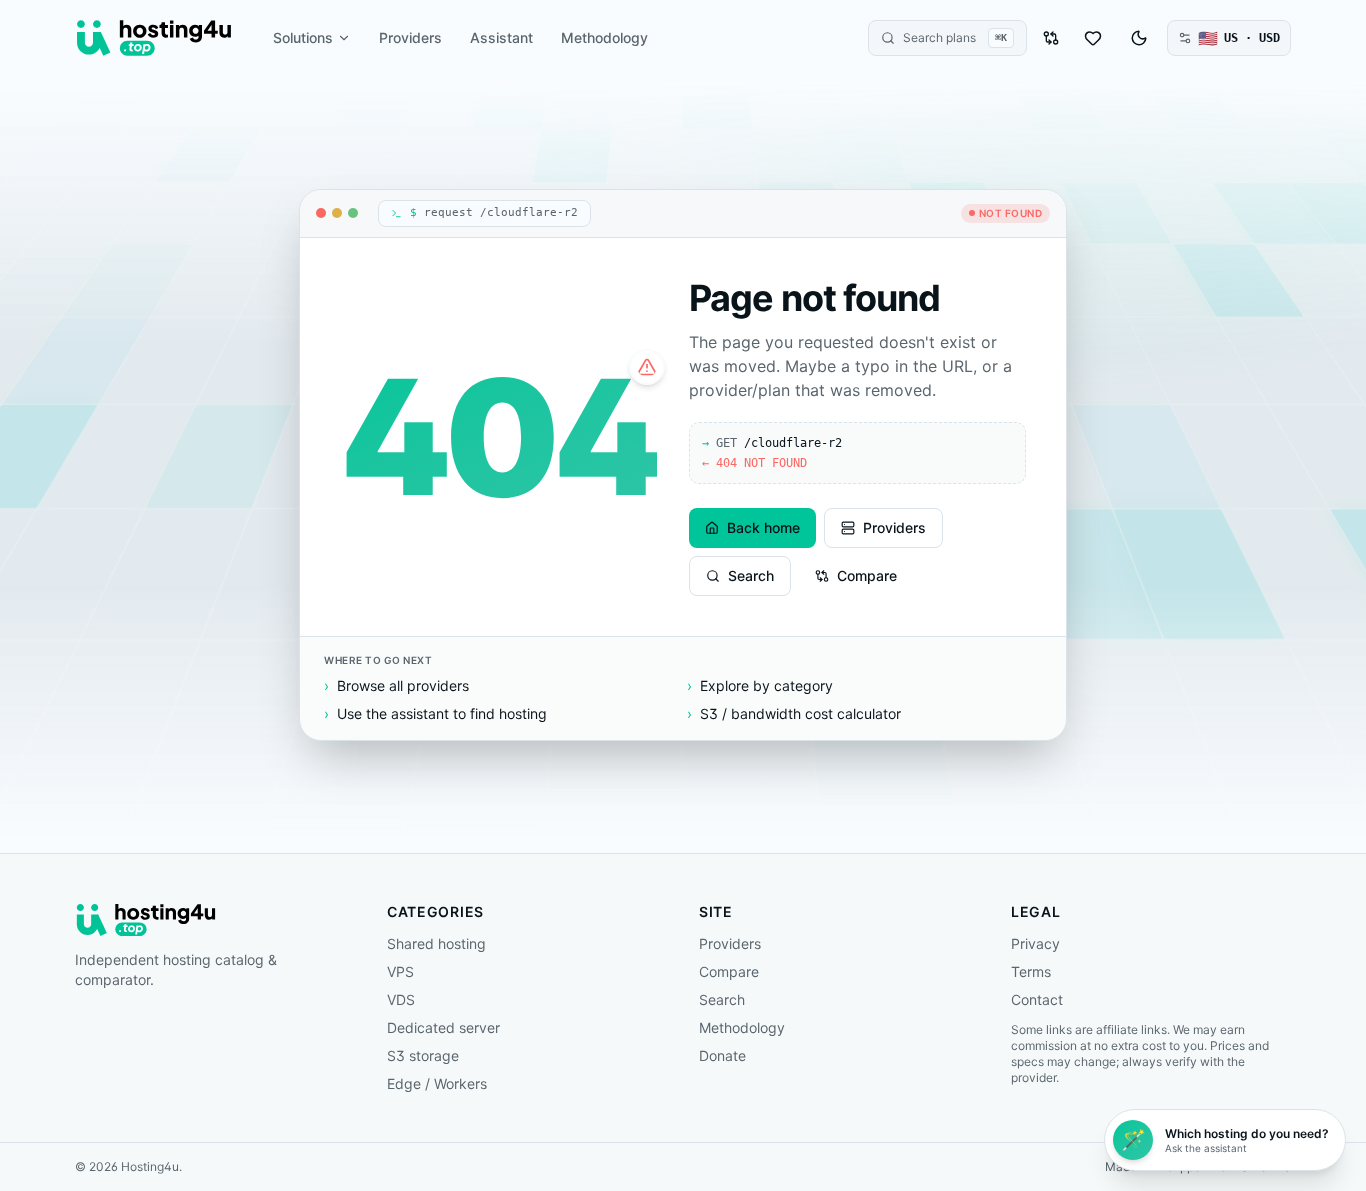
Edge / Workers (437, 1083)
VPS (400, 971)
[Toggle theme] (1139, 38)
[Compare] (1051, 38)
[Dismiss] (1341, 1114)
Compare (867, 575)
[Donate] (1093, 38)
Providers (410, 37)
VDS (401, 999)
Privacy (1035, 943)
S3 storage (423, 1055)
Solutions (303, 37)
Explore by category (760, 685)
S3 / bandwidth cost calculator (794, 713)
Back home (763, 527)
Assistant (501, 37)
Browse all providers (396, 685)
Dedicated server (443, 1027)
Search (751, 575)
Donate (722, 1055)
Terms (1031, 971)
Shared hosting (436, 943)
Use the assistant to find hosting (435, 713)
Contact (1037, 999)
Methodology (604, 37)
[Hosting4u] (154, 38)
